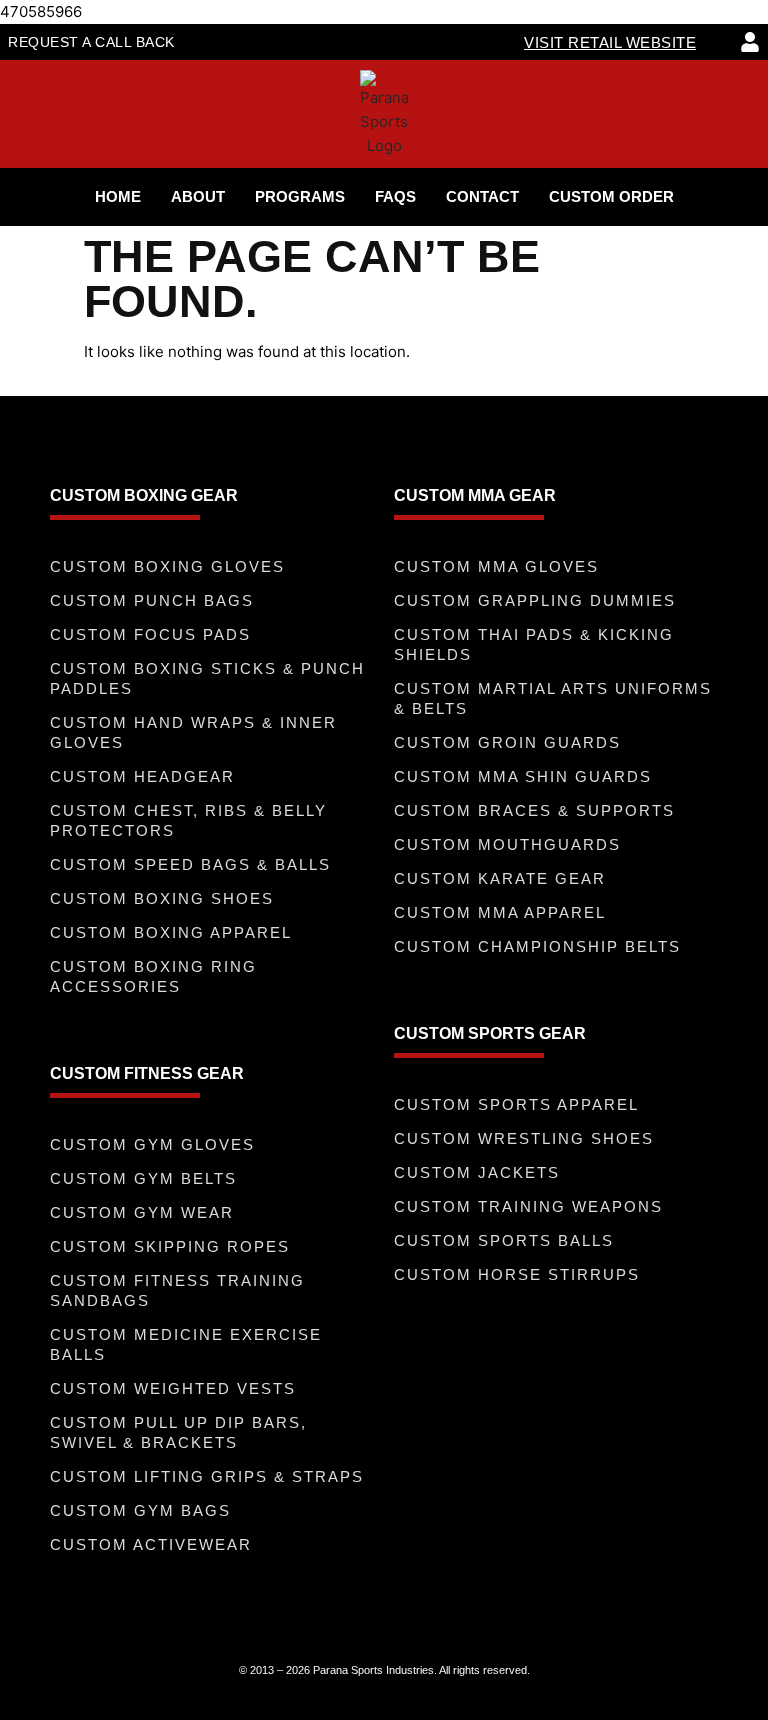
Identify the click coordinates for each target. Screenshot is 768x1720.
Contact (482, 196)
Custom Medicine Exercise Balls (186, 1344)
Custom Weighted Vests (173, 1388)
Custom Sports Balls (504, 1240)
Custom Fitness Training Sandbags (177, 1290)
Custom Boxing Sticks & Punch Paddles (207, 678)
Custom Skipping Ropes (170, 1246)
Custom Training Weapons (528, 1206)
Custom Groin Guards (507, 742)
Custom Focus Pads (150, 634)
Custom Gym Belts (143, 1178)
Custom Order (611, 196)
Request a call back (91, 42)
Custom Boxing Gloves (167, 566)
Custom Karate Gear (500, 878)
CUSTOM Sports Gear (490, 1033)
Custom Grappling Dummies (535, 600)
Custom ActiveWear (151, 1544)
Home (118, 196)
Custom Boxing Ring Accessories (153, 976)
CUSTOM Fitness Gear (147, 1073)
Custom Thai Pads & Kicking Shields (534, 644)
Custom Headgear (142, 776)
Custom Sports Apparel (516, 1104)
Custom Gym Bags (140, 1510)
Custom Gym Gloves (152, 1144)
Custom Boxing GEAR (144, 495)
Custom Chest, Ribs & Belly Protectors (188, 820)
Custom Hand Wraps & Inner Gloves (193, 732)
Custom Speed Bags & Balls (190, 864)
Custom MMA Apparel (500, 912)
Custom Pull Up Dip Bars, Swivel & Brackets (178, 1432)
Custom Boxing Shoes (162, 898)
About (198, 196)
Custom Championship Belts (537, 946)
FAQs (395, 196)
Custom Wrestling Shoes (524, 1138)
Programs (300, 196)
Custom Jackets (477, 1172)
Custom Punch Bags (152, 600)
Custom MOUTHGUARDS (507, 844)
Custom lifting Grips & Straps (207, 1476)
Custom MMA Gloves (496, 566)
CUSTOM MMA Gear (475, 495)
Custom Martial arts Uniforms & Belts (553, 698)
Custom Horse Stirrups (517, 1274)
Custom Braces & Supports (534, 810)
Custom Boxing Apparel (171, 932)
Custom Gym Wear (142, 1212)
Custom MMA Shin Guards (523, 776)
